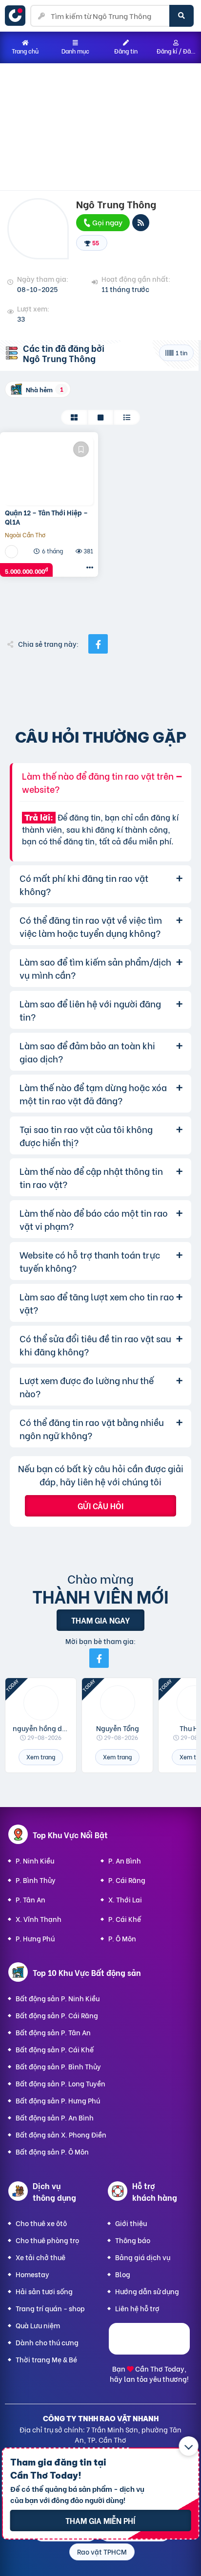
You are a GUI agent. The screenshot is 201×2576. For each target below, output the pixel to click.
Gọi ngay (107, 222)
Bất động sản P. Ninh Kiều (58, 1998)
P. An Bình (125, 1860)
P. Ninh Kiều (35, 1860)
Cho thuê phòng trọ (47, 2240)
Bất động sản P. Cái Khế (55, 2049)
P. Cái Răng (127, 1880)
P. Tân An (30, 1899)
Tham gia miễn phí (100, 2520)
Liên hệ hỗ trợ (137, 2308)
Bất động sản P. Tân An (53, 2032)
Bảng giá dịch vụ (143, 2257)
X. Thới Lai (125, 1899)
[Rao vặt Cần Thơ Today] (18, 16)
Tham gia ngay (100, 1620)
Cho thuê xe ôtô (41, 2223)
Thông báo (133, 2240)
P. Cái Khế (125, 1919)
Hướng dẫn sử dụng (147, 2291)
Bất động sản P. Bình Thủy (58, 2066)
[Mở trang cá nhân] (41, 1703)
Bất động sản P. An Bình (55, 2117)
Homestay (32, 2274)
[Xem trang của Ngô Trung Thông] (13, 551)
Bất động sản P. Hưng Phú (58, 2100)
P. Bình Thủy (36, 1880)
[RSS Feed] (141, 223)
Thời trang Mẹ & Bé (46, 2359)
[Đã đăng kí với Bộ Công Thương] (149, 2351)
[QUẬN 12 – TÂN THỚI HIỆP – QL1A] (49, 471)
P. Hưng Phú (35, 1938)
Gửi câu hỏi (100, 1506)
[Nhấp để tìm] (181, 16)
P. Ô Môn (122, 1938)
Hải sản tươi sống (44, 2291)
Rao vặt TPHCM (102, 2551)
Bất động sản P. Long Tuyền (60, 2083)
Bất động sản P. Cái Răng (57, 2015)
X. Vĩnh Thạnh (39, 1919)
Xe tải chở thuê (40, 2257)
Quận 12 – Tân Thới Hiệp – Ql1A (46, 517)
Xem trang (41, 1757)
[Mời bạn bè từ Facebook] (99, 1658)
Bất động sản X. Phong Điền (61, 2134)
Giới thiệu (131, 2223)
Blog (123, 2274)
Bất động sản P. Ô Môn (52, 2151)
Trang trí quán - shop (50, 2308)
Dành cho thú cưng (47, 2342)
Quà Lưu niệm (38, 2325)
